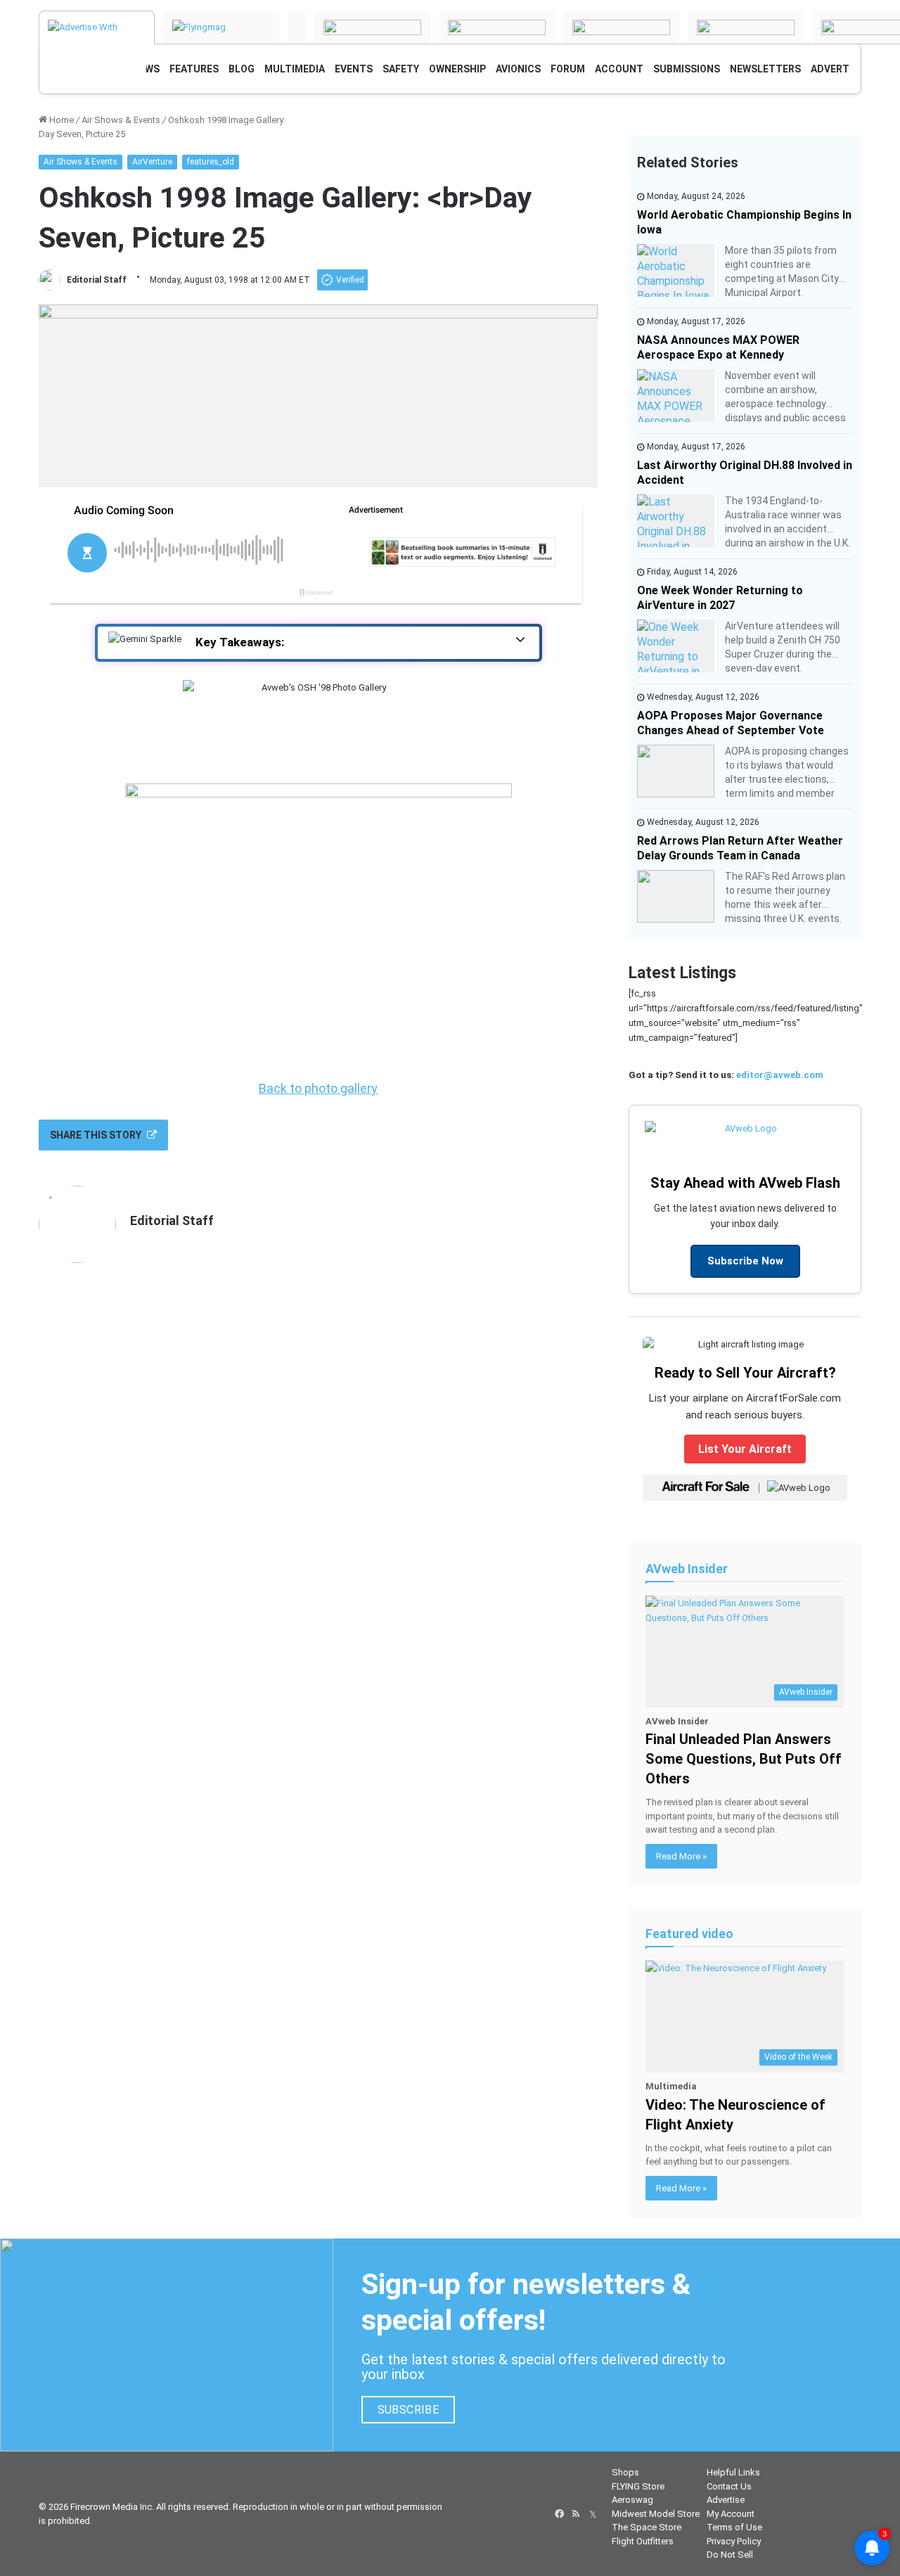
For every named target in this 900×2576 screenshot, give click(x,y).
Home (60, 120)
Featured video (689, 1934)
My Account (731, 2514)
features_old (211, 162)
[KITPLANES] (621, 27)
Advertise (726, 2500)
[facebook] (559, 2514)
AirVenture (152, 162)
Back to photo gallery (318, 1088)
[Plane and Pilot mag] (746, 27)
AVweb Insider (687, 1569)
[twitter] (593, 2514)
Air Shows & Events (121, 120)
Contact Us (729, 2486)
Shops (625, 2472)
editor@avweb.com (780, 1075)
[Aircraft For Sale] (372, 27)
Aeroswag (632, 2500)
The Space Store (647, 2527)
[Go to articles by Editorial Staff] (49, 280)
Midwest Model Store (656, 2514)
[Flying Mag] (221, 27)
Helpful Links (733, 2472)
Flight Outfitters (643, 2541)
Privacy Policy (734, 2541)
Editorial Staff (97, 280)
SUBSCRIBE (409, 2410)
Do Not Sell (730, 2555)
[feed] (576, 2514)
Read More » (681, 1856)
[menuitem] (194, 69)
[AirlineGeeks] (297, 27)
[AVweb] (97, 27)
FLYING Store (638, 2486)
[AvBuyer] (497, 27)
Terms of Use (734, 2527)
